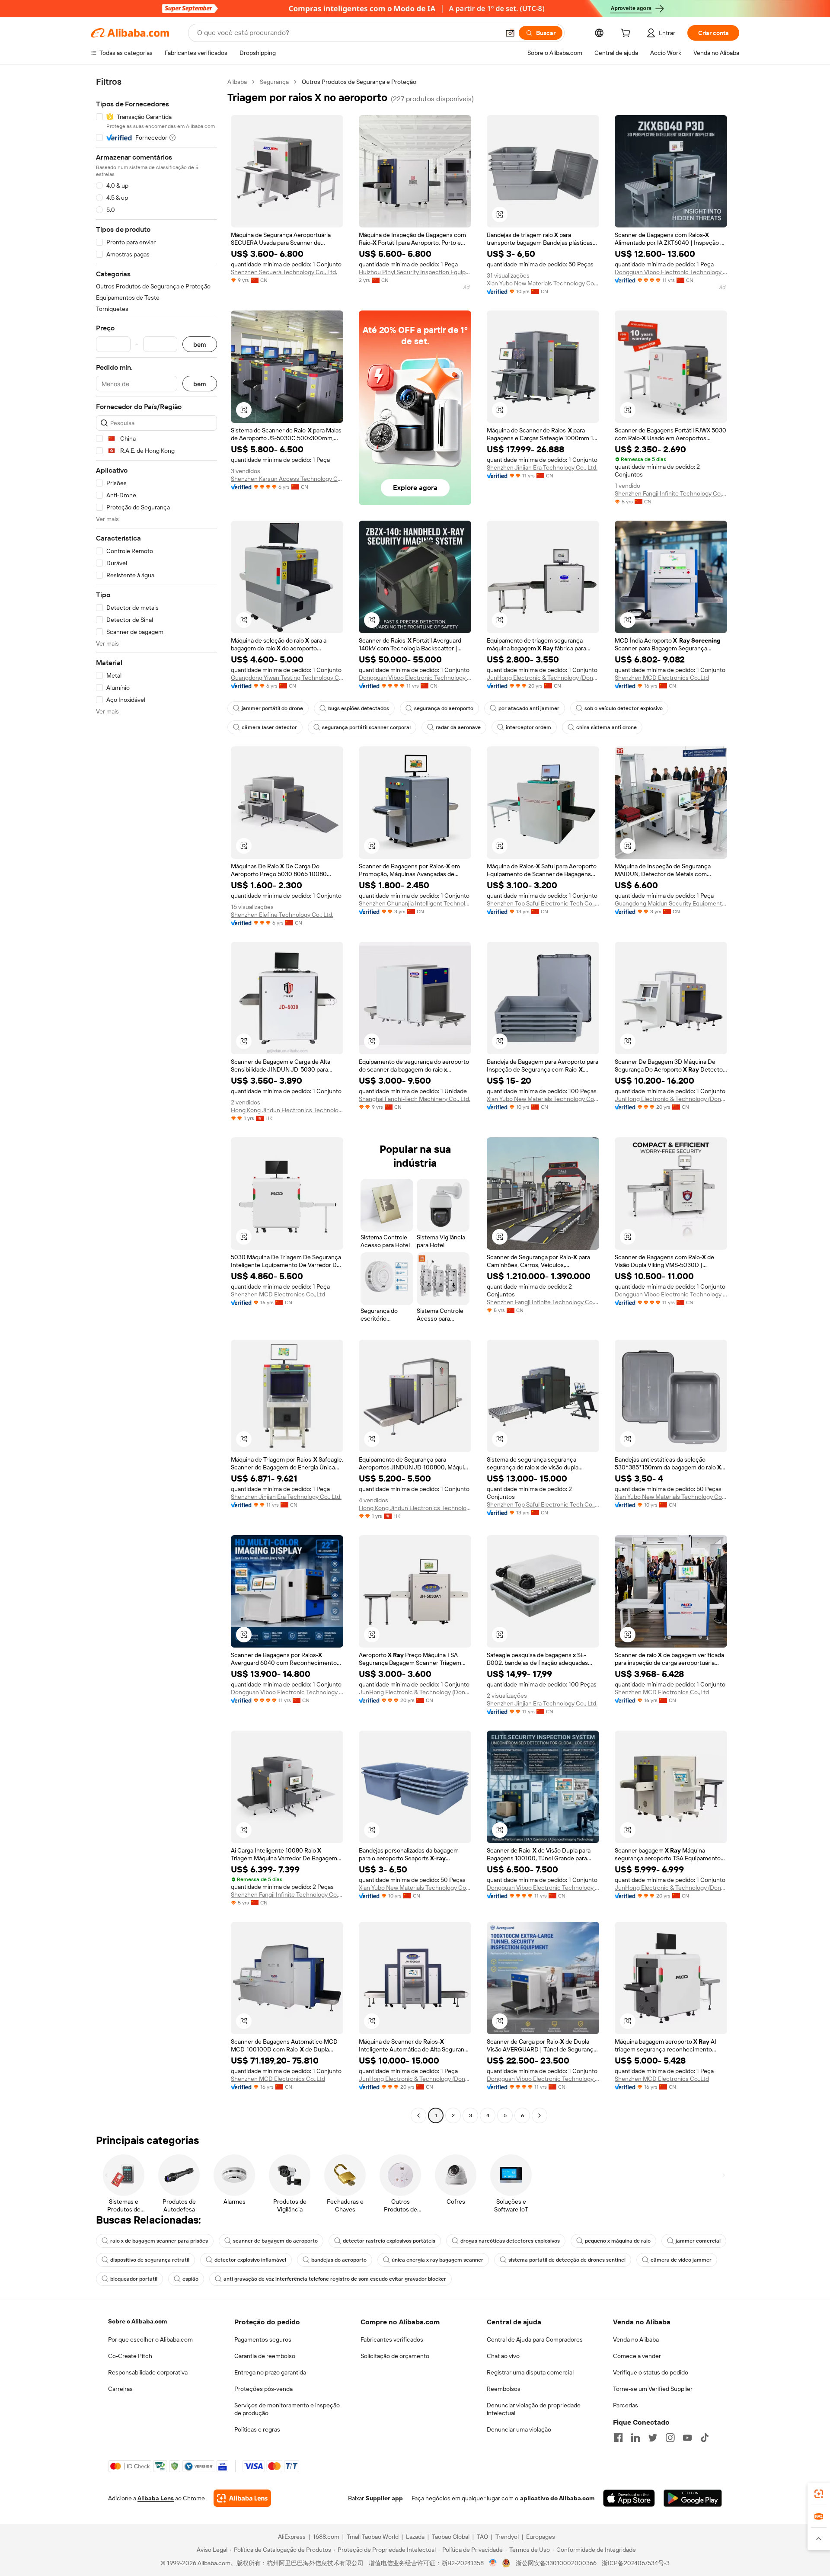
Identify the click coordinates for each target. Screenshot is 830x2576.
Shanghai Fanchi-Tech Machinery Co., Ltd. (415, 1099)
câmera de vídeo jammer (681, 2260)
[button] (510, 33)
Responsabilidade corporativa (148, 2372)
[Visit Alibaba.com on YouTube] (687, 2438)
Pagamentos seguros (263, 2339)
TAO (482, 2537)
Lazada (415, 2537)
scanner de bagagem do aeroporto (275, 2241)
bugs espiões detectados (359, 708)
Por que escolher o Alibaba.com (150, 2339)
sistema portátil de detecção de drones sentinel (567, 2260)
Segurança (274, 82)
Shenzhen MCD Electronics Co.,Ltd (662, 678)
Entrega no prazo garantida (270, 2372)
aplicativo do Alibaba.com (557, 2498)
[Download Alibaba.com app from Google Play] (693, 2498)
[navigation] (156, 1100)
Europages (541, 2537)
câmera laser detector (269, 727)
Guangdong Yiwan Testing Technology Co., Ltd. (287, 678)
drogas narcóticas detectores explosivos (510, 2241)
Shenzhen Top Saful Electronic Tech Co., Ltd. (543, 903)
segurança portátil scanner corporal (366, 727)
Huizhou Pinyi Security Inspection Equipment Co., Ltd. (415, 272)
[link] (819, 2494)
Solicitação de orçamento (395, 2356)
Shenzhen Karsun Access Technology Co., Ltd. (287, 479)
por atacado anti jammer (529, 708)
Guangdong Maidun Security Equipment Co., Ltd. (671, 903)
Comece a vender (637, 2356)
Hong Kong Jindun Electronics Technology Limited (287, 1110)
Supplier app (384, 2498)
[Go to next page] (539, 2115)
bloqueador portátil (134, 2279)
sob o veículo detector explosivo (624, 708)
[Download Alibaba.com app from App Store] (629, 2498)
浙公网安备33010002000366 (556, 2563)
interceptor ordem (528, 727)
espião (190, 2279)
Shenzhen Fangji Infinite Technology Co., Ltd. (671, 493)
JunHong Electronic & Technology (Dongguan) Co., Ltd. (543, 678)
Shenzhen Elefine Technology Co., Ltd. (282, 915)
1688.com (326, 2537)
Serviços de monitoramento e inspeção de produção (287, 2409)
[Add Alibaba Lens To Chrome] (242, 2498)
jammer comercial (698, 2241)
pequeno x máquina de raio (618, 2241)
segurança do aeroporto (444, 708)
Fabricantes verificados (392, 2339)
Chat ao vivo (503, 2356)
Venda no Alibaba (636, 2339)
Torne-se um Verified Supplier (653, 2389)
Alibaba (237, 82)
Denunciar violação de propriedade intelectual (534, 2409)
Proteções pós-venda (263, 2389)
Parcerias (626, 2405)
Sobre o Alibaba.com (137, 2321)
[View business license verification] (493, 2563)
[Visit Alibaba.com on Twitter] (653, 2438)
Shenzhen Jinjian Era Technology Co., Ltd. (542, 467)
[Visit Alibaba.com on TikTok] (705, 2438)
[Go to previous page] (418, 2115)
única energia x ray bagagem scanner (437, 2260)
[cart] (627, 34)
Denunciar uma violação (519, 2429)
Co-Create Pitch (130, 2356)
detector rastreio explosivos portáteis (389, 2241)
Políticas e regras (257, 2429)
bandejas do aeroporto (339, 2260)
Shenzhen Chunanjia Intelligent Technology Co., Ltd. (415, 903)
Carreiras (120, 2389)
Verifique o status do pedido (651, 2372)
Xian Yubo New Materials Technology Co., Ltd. (543, 283)
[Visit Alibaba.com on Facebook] (618, 2438)
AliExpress (292, 2537)
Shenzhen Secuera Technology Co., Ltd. (284, 272)
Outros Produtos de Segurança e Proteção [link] (359, 82)
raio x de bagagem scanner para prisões (159, 2241)
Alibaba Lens (156, 2498)
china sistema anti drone (607, 727)
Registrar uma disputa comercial (530, 2372)
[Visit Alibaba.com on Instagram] (670, 2438)
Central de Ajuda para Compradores (535, 2339)
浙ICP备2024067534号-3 (636, 2563)
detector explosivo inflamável (250, 2260)
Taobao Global (451, 2537)
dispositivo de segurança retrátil (150, 2260)
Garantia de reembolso (265, 2356)
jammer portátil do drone (272, 708)
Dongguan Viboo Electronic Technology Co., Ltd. (671, 272)
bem (200, 344)
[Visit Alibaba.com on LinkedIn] (635, 2438)
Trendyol (507, 2537)
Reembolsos (504, 2389)
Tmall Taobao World (373, 2537)
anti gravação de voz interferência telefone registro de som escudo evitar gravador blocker (335, 2279)
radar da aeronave (458, 727)
